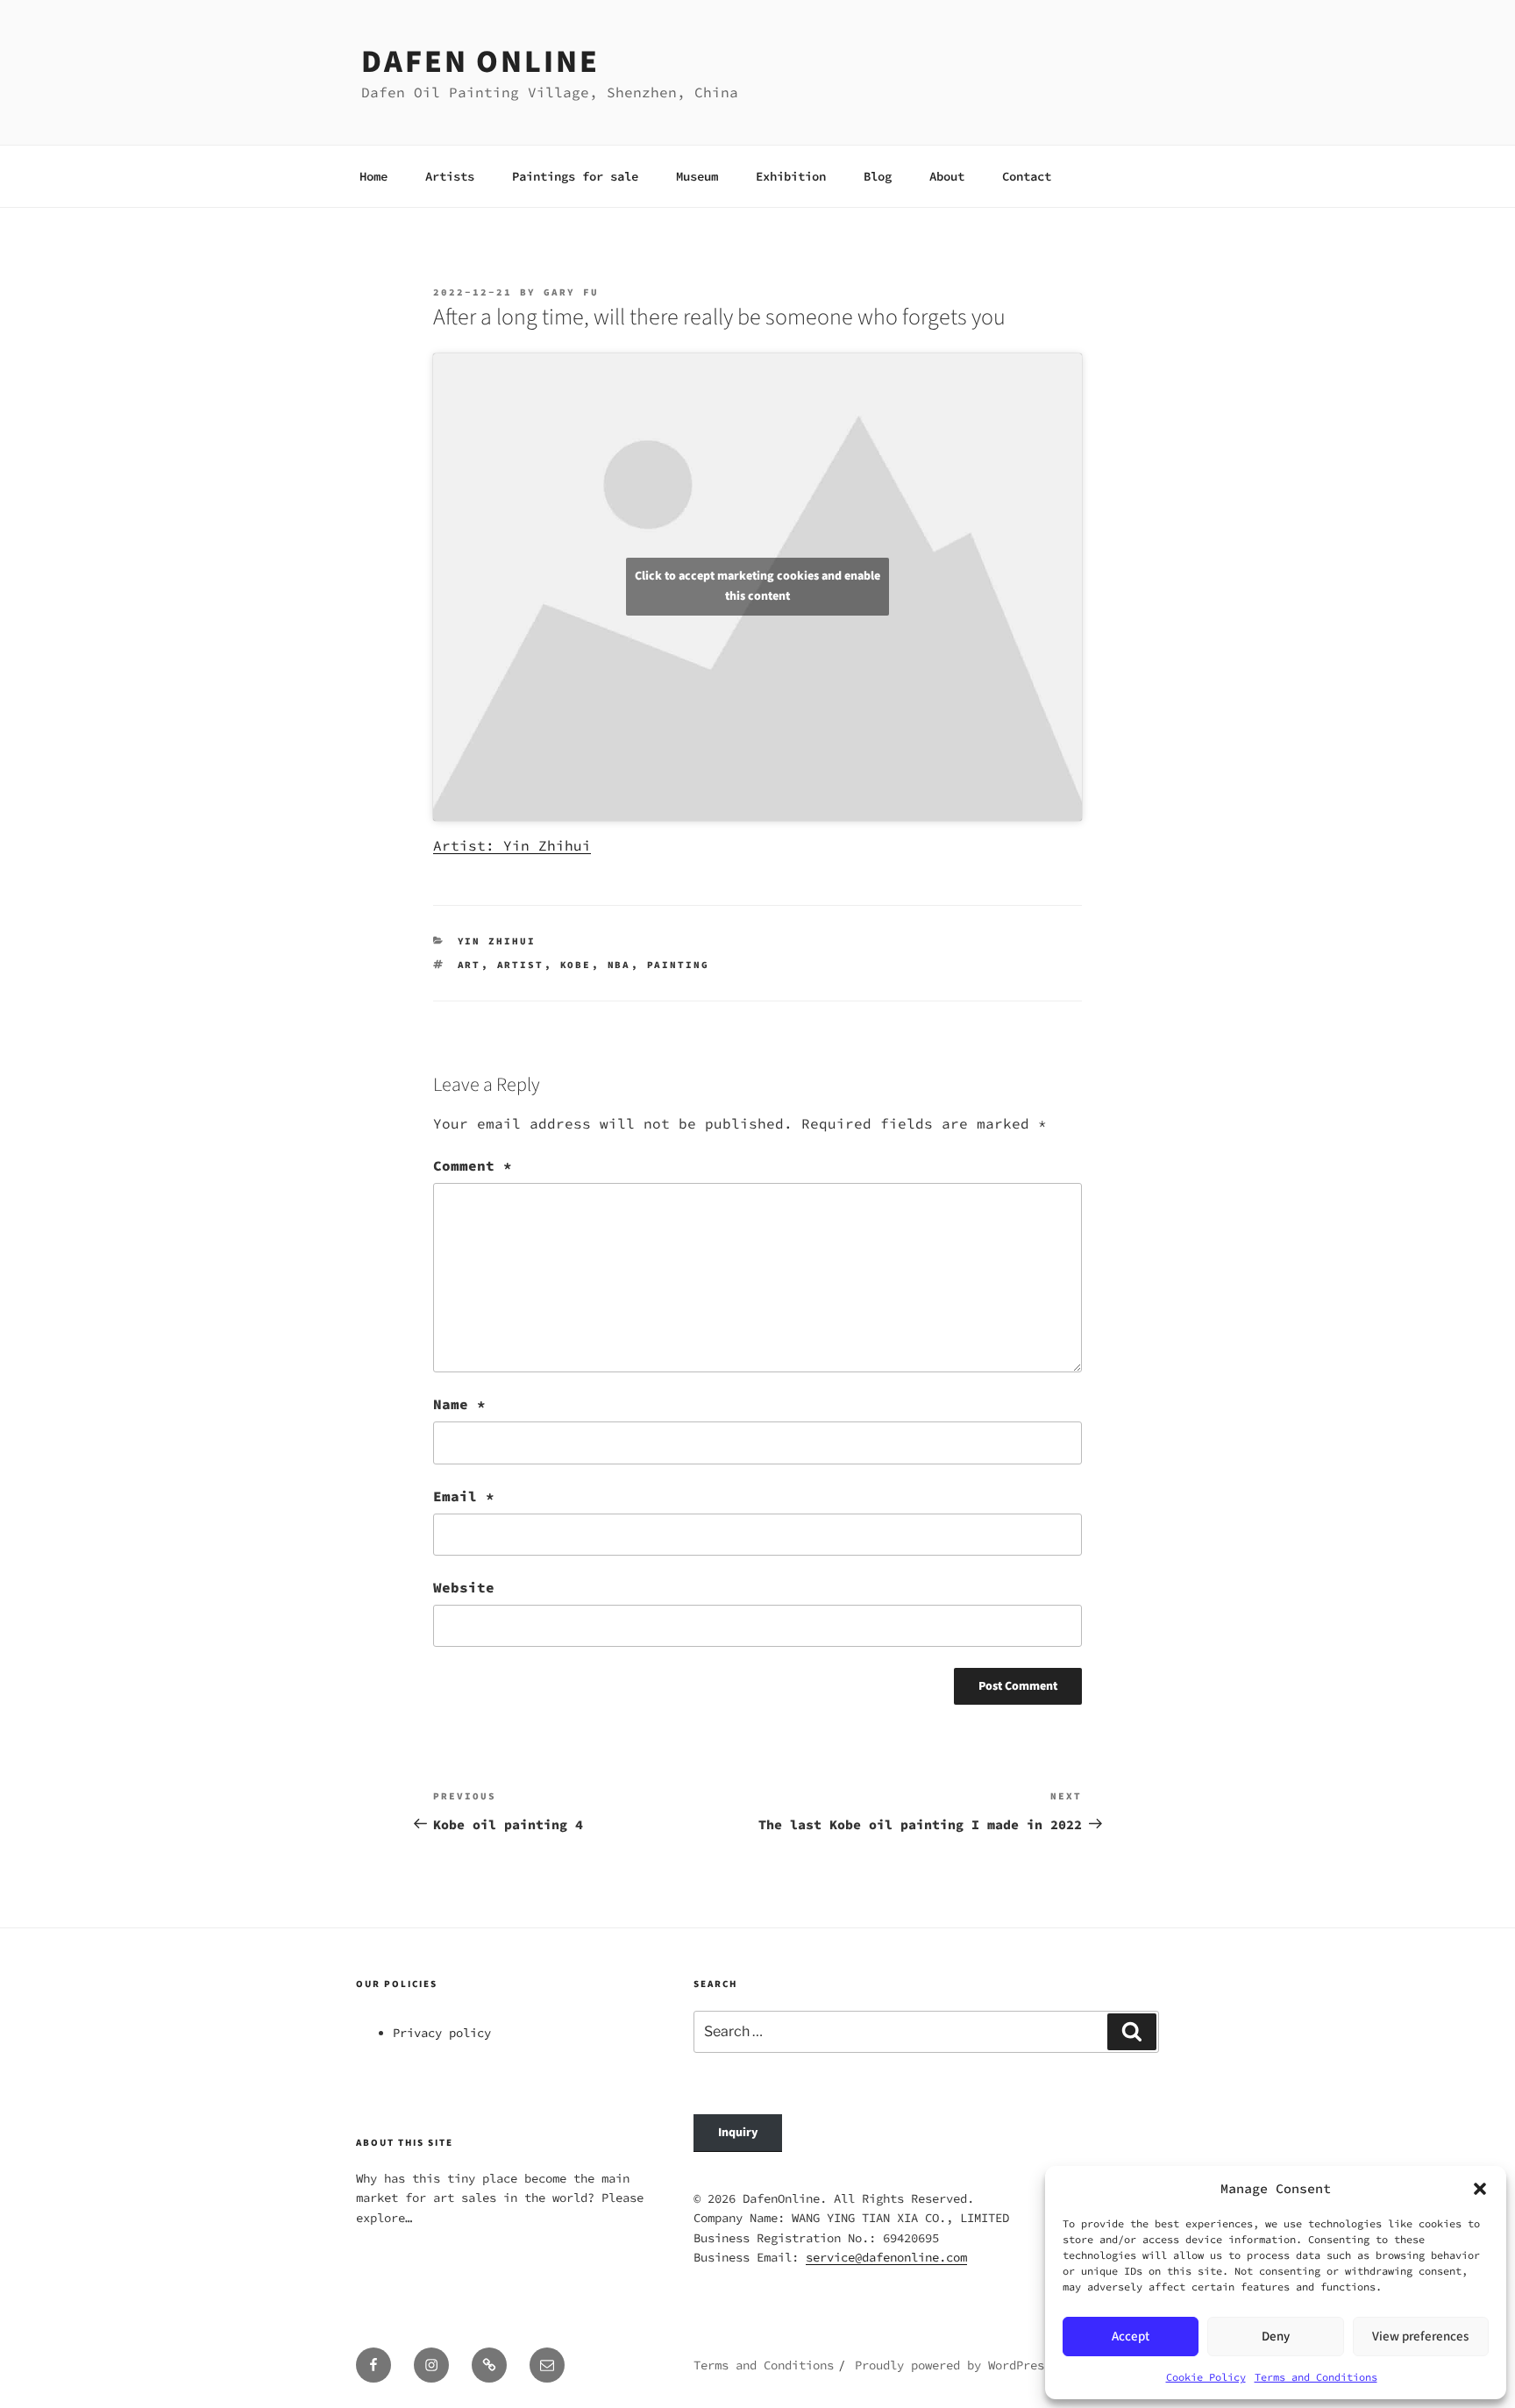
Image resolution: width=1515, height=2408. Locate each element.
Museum (697, 176)
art (469, 965)
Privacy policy (442, 2033)
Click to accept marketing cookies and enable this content (757, 586)
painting (679, 965)
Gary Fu (571, 292)
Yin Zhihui (497, 941)
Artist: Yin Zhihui (512, 845)
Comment (473, 1165)
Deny (1276, 2337)
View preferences (1420, 2337)
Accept (1131, 2337)
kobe (576, 965)
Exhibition (791, 176)
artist (521, 965)
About (947, 176)
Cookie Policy (1206, 2377)
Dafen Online (480, 62)
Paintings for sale (575, 176)
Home (373, 176)
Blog (878, 176)
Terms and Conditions (1316, 2377)
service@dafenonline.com (886, 2257)
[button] (1480, 2189)
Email (464, 1496)
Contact (1027, 176)
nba (619, 965)
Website (464, 1587)
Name (459, 1404)
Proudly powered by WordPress (953, 2365)
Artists (450, 176)
